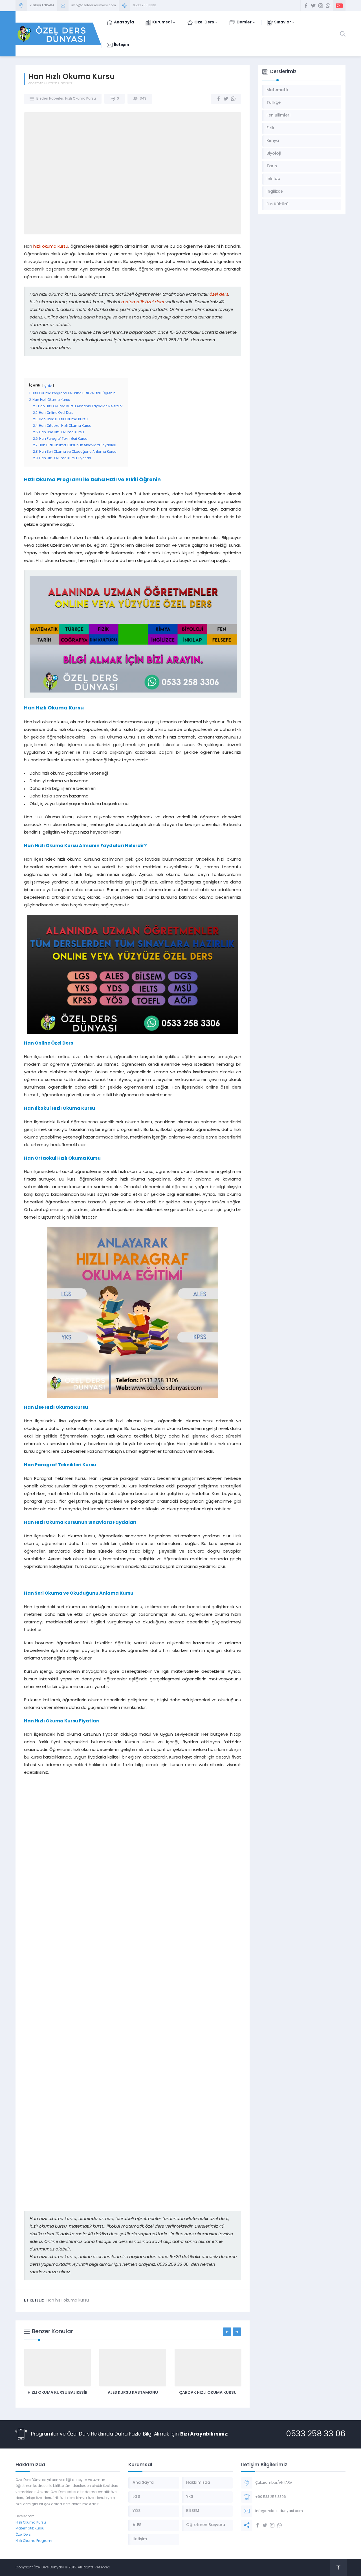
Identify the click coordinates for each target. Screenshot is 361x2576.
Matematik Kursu (30, 2529)
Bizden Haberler (59, 83)
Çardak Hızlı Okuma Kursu (208, 2393)
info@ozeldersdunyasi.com (94, 6)
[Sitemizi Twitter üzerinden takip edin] (313, 6)
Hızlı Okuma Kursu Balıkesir (58, 2393)
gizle (48, 386)
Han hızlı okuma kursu (68, 2301)
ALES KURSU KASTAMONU (133, 2393)
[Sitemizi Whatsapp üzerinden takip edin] (328, 6)
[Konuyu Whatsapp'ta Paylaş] (233, 99)
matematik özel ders (143, 302)
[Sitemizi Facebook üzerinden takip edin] (306, 6)
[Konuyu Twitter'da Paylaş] (226, 99)
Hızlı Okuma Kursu (81, 99)
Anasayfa (36, 83)
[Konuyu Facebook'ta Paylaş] (219, 99)
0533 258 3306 (145, 6)
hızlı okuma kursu (51, 247)
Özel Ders (23, 2535)
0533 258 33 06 (316, 2434)
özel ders (219, 295)
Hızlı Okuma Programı (34, 2541)
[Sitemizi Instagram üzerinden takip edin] (321, 6)
